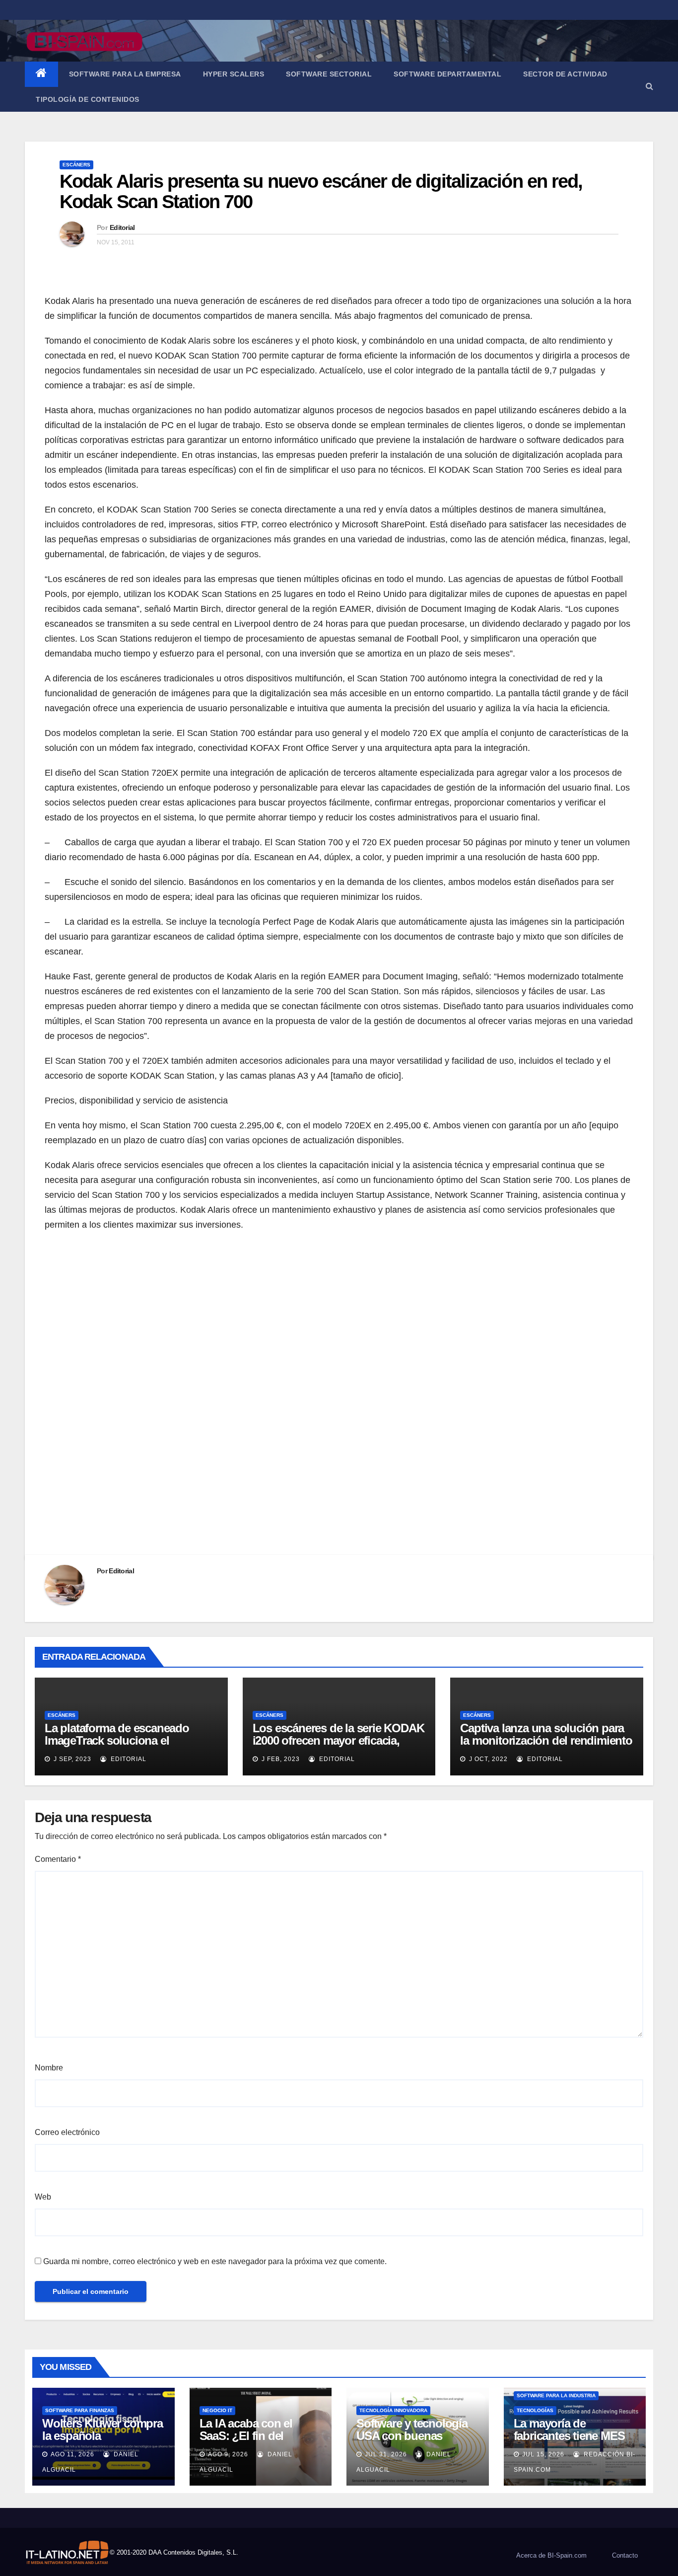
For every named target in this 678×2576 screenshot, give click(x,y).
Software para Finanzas (80, 2410)
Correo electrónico (67, 2132)
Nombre (49, 2068)
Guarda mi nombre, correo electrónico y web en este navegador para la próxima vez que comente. (215, 2261)
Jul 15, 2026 (543, 2454)
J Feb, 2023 (280, 1759)
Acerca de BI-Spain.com (551, 2555)
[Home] (41, 74)
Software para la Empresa (125, 74)
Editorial (122, 227)
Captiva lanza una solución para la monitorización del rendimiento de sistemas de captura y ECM (546, 1740)
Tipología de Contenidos (88, 99)
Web (43, 2197)
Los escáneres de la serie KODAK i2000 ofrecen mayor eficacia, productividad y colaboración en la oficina (339, 1747)
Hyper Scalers (234, 74)
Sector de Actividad (565, 74)
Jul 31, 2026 (386, 2454)
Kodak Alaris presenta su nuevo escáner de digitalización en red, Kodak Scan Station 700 (321, 192)
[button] (649, 86)
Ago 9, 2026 (228, 2454)
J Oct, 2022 (487, 1759)
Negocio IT (217, 2410)
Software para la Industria (556, 2395)
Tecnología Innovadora (393, 2410)
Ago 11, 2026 (72, 2454)
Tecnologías (535, 2410)
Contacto (625, 2555)
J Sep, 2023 (71, 1759)
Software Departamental (447, 74)
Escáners (76, 165)
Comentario (58, 1859)
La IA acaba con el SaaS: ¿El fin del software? (246, 2436)
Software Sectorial (329, 74)
